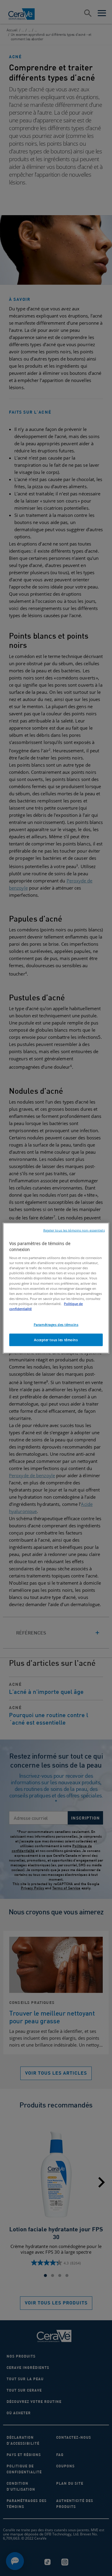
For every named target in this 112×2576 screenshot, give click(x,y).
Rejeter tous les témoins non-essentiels (74, 1230)
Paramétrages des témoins (56, 1325)
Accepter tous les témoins (56, 1339)
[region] (56, 1288)
